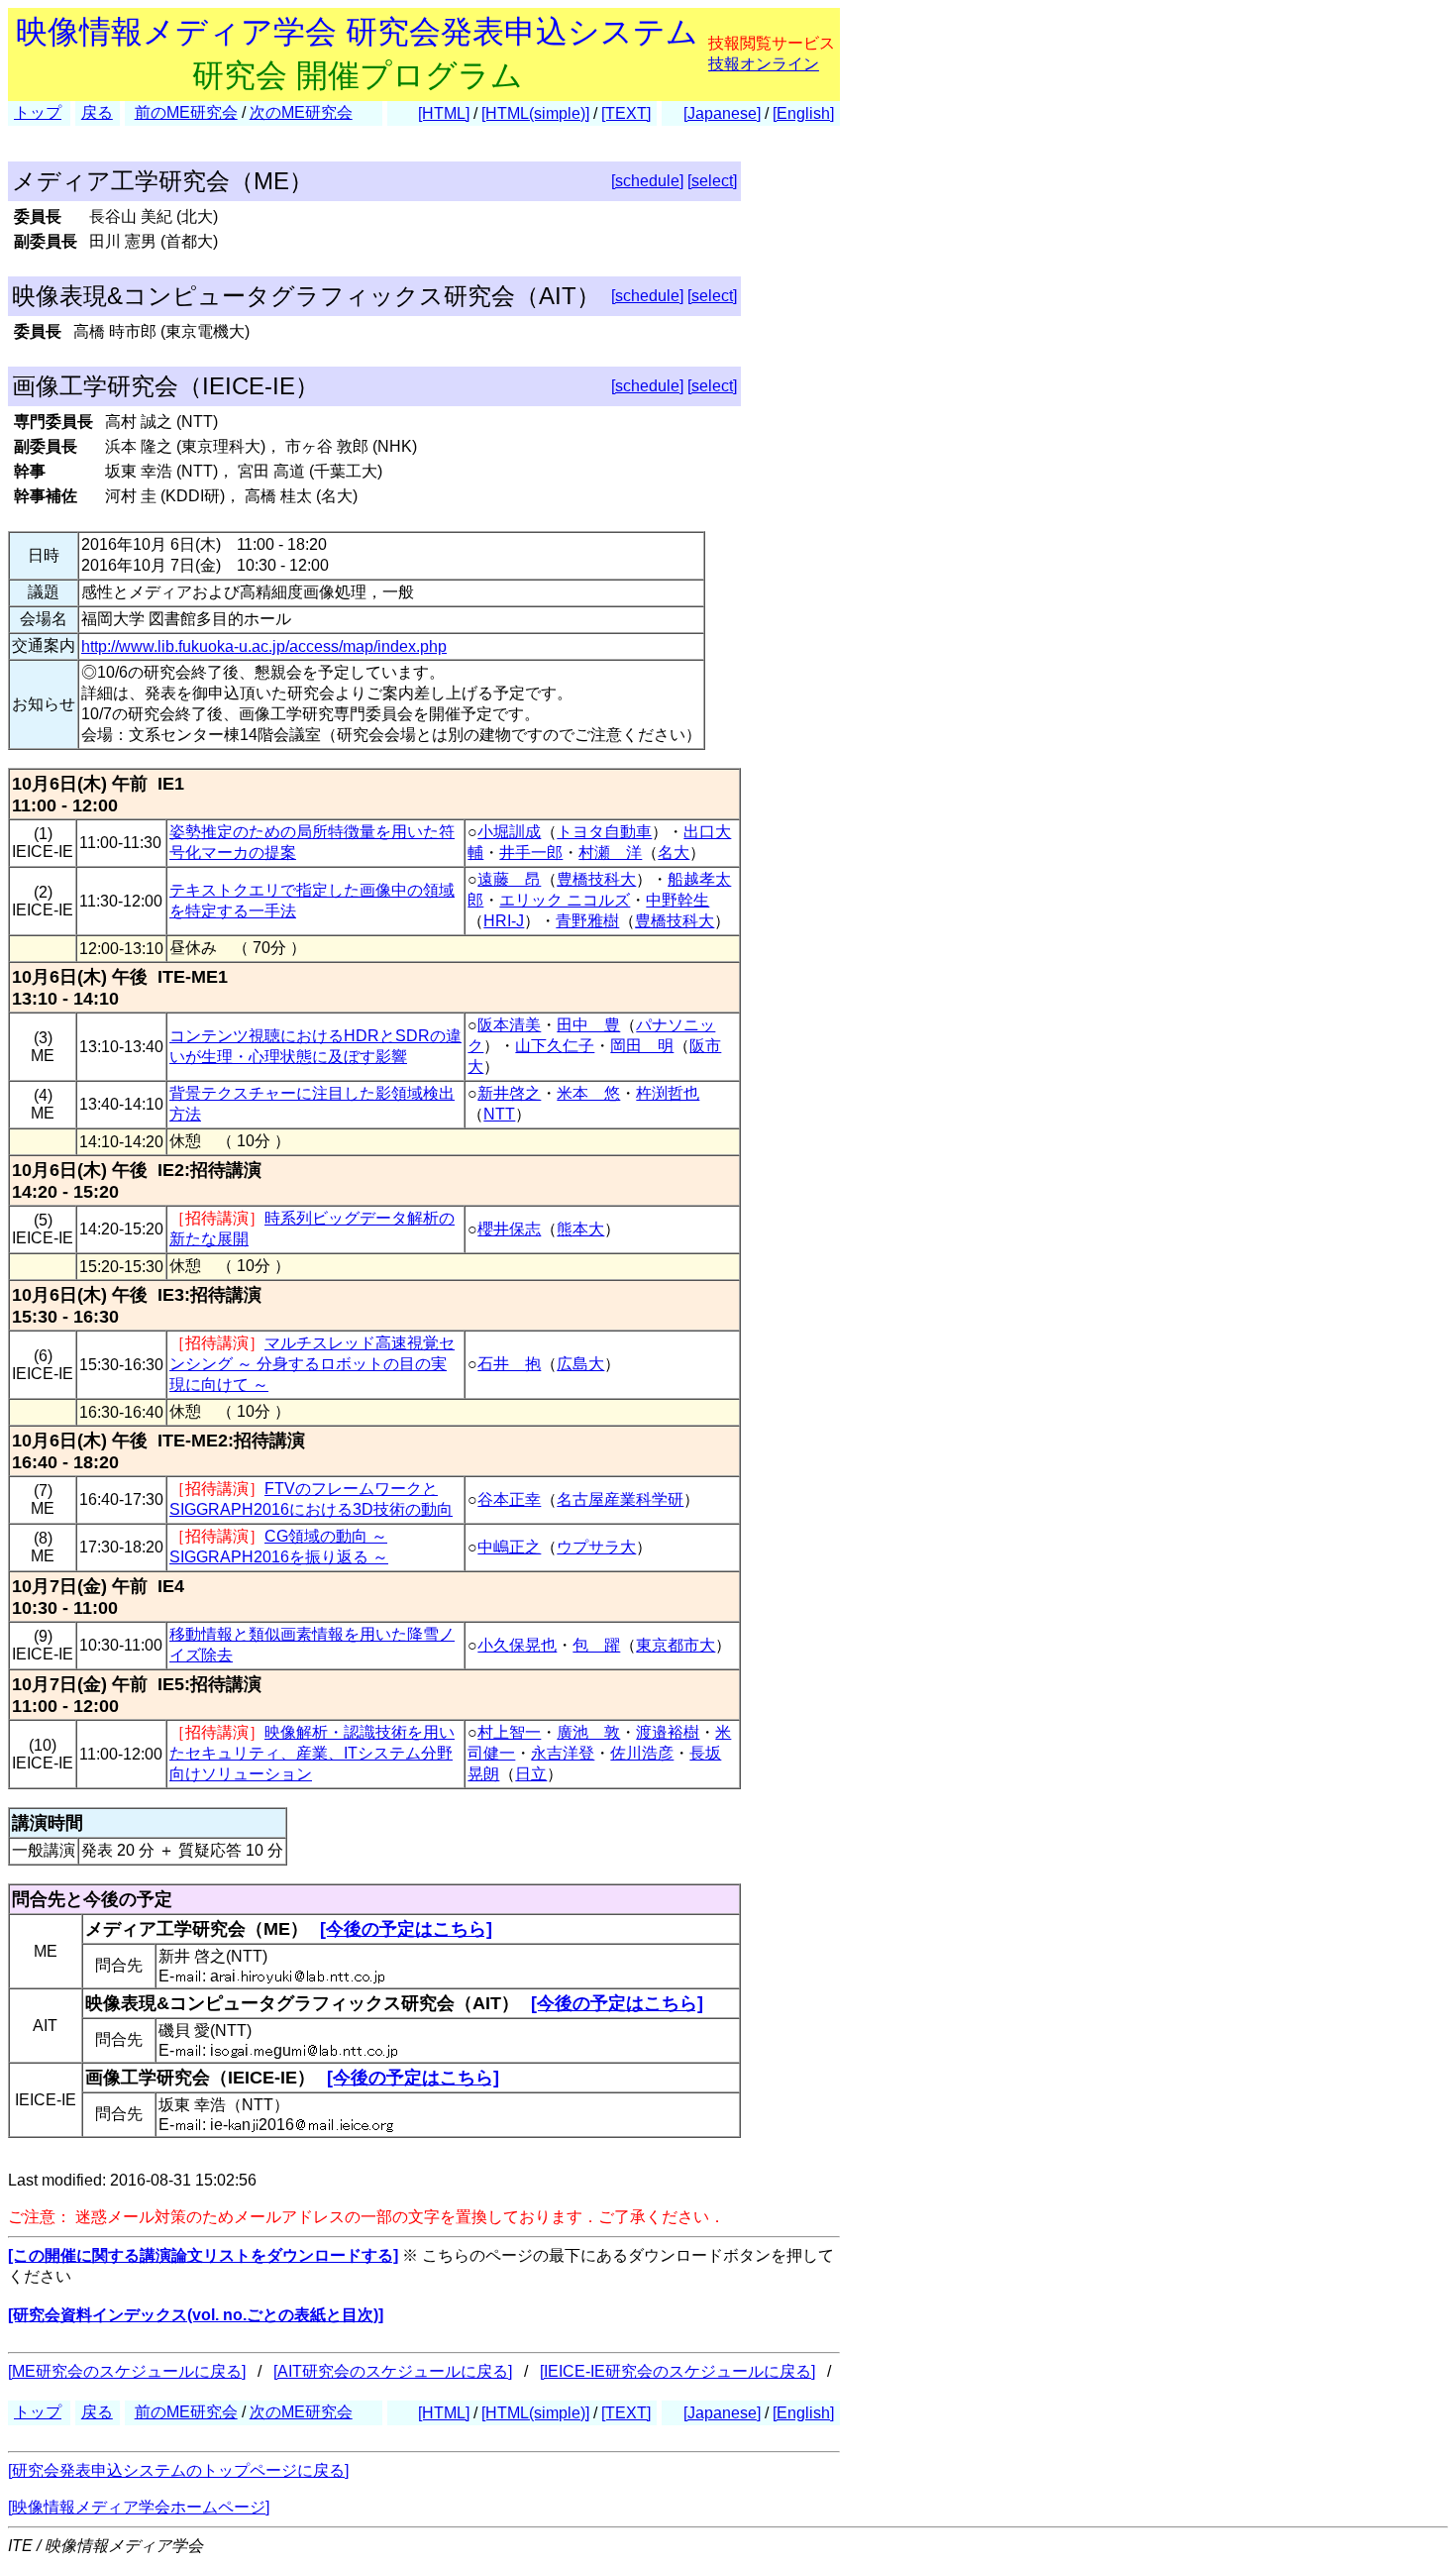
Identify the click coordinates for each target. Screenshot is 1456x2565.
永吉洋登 (563, 1753)
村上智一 (509, 1732)
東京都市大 (676, 1645)
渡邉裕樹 (668, 1732)
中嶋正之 (509, 1547)
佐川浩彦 (642, 1753)
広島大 (580, 1364)
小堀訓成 (509, 832)
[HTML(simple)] (535, 113)
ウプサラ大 (596, 1547)
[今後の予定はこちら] (406, 1929)
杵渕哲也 (668, 1093)
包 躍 (596, 1645)
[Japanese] (722, 113)
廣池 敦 (588, 1732)
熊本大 (580, 1229)
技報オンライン (764, 64)
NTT (499, 1114)
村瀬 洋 (610, 853)
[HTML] (444, 113)
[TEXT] (626, 113)
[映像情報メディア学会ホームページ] (139, 2507)
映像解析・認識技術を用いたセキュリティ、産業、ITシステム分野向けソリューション (312, 1753)
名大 (674, 853)
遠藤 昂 (509, 879)
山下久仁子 (555, 1046)
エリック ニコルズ (565, 900)
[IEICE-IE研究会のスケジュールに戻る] (677, 2371)
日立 (531, 1774)
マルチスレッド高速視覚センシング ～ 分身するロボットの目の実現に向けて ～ (312, 1364)
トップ (38, 112)
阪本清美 (509, 1025)
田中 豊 (588, 1025)
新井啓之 (509, 1093)
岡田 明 (642, 1046)
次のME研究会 (301, 112)
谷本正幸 (509, 1499)
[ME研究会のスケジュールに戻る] (127, 2371)
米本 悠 (588, 1093)
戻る (97, 112)
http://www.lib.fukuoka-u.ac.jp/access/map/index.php (264, 646)
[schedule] (647, 181)
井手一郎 (531, 853)
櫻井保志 (509, 1229)
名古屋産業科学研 (620, 1499)
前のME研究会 (186, 112)
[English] (803, 113)
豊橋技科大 (596, 879)
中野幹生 (677, 900)
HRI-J (504, 921)
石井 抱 (509, 1364)
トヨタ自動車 (604, 832)
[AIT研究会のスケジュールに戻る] (393, 2371)
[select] (712, 181)
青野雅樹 (587, 921)
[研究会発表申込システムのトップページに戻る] (178, 2470)
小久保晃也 (517, 1645)
